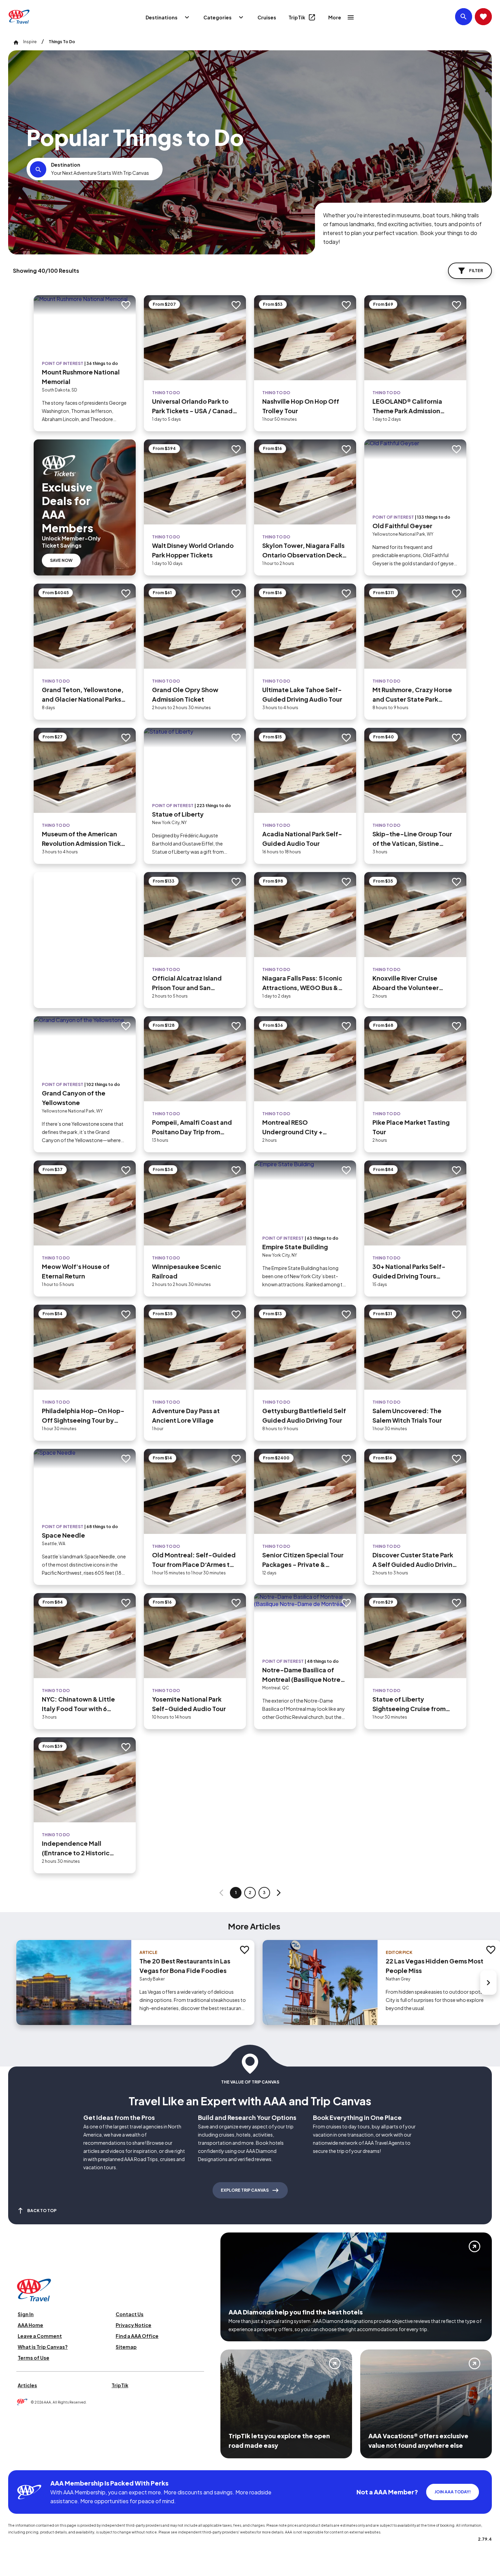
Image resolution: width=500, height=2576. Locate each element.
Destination (66, 165)
